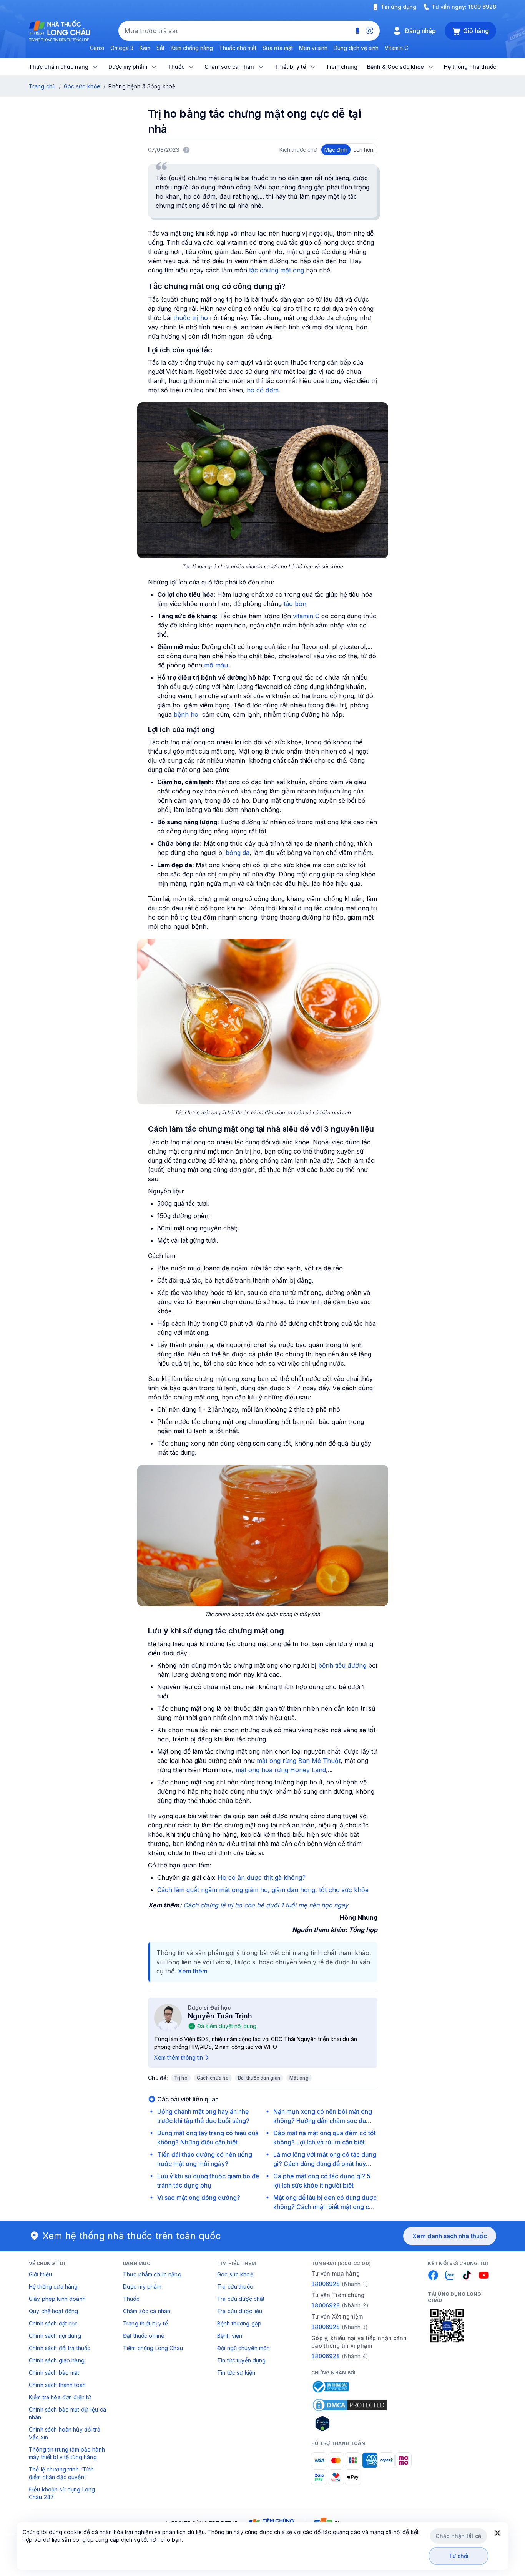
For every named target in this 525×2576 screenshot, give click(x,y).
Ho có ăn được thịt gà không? (262, 1877)
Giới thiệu (40, 2274)
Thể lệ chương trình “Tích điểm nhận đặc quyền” (61, 2473)
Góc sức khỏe (82, 86)
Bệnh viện (230, 2336)
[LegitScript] (350, 2423)
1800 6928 (482, 7)
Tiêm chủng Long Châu (153, 2348)
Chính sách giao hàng (57, 2360)
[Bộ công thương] (330, 2387)
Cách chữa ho (213, 2078)
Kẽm (145, 48)
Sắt (160, 48)
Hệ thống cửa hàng (53, 2286)
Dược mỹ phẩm (142, 2286)
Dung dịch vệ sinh (356, 48)
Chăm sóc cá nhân (147, 2311)
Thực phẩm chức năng (152, 2274)
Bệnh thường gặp (239, 2323)
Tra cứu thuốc (235, 2286)
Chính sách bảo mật (54, 2373)
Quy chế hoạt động (53, 2311)
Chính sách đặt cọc (53, 2323)
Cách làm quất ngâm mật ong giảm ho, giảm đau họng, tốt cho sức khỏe (263, 1890)
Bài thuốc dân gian (259, 2078)
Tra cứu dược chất (241, 2299)
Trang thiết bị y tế (145, 2323)
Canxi (97, 48)
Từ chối (459, 2556)
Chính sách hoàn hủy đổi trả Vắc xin (65, 2433)
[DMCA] (350, 2405)
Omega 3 (122, 48)
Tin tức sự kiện (236, 2373)
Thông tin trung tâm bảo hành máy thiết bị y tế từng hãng (67, 2453)
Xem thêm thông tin (179, 2057)
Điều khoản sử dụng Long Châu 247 (62, 2493)
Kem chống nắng (192, 48)
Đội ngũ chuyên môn (244, 2348)
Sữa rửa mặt (278, 48)
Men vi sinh (313, 48)
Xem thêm (193, 1971)
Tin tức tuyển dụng (242, 2360)
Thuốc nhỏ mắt (238, 48)
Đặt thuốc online (144, 2336)
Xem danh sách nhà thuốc (450, 2236)
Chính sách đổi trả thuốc (60, 2348)
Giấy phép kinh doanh (57, 2299)
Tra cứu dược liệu (240, 2311)
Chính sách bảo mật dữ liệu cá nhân (67, 2413)
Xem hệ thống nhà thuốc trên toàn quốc (132, 2236)
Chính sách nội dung (55, 2336)
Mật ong (299, 2078)
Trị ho (181, 2078)
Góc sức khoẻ (235, 2274)
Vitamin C (396, 48)
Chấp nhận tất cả (458, 2536)
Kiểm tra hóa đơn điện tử (60, 2397)
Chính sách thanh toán (57, 2385)
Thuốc (131, 2299)
